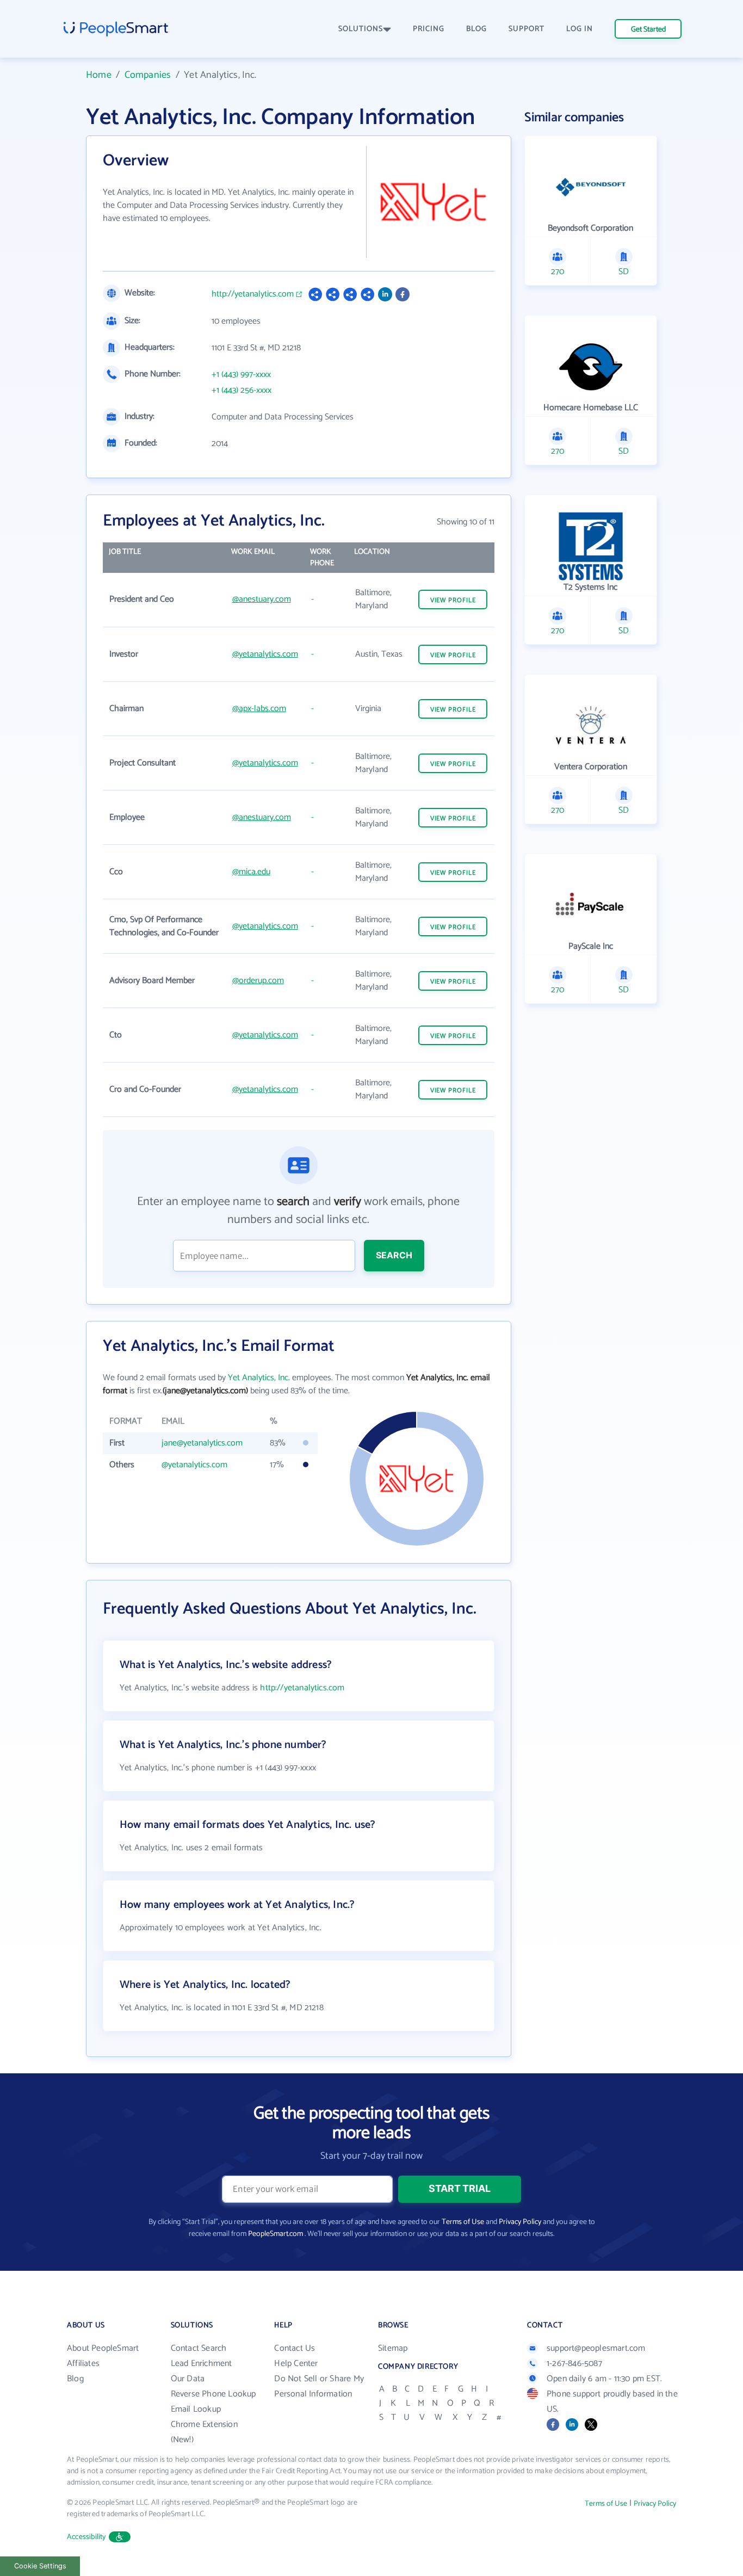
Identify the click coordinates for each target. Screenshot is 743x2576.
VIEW (453, 600)
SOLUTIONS (361, 29)
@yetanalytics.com (265, 654)
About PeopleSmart (103, 2348)
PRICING (429, 29)
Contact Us (295, 2348)
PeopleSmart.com (275, 2234)
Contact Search (199, 2348)
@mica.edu (251, 872)
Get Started (648, 30)
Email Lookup (196, 2409)
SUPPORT (527, 29)
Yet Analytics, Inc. (259, 1378)
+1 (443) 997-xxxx (241, 375)
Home (99, 75)
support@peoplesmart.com (596, 2348)
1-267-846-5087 (574, 2364)
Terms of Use (463, 2222)
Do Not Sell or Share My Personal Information (319, 2386)
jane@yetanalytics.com (202, 1443)
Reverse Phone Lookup (213, 2394)
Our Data (188, 2379)
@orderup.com (258, 981)
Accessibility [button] (86, 2537)
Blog (75, 2379)
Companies (148, 75)
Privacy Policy (520, 2222)
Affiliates (83, 2364)
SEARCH (394, 1255)
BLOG (476, 29)
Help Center (296, 2364)
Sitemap (393, 2348)
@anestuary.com (262, 599)
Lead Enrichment (202, 2364)
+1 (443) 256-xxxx (242, 391)
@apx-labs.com (259, 709)
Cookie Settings (40, 2566)
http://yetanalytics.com (253, 294)
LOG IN (580, 29)
